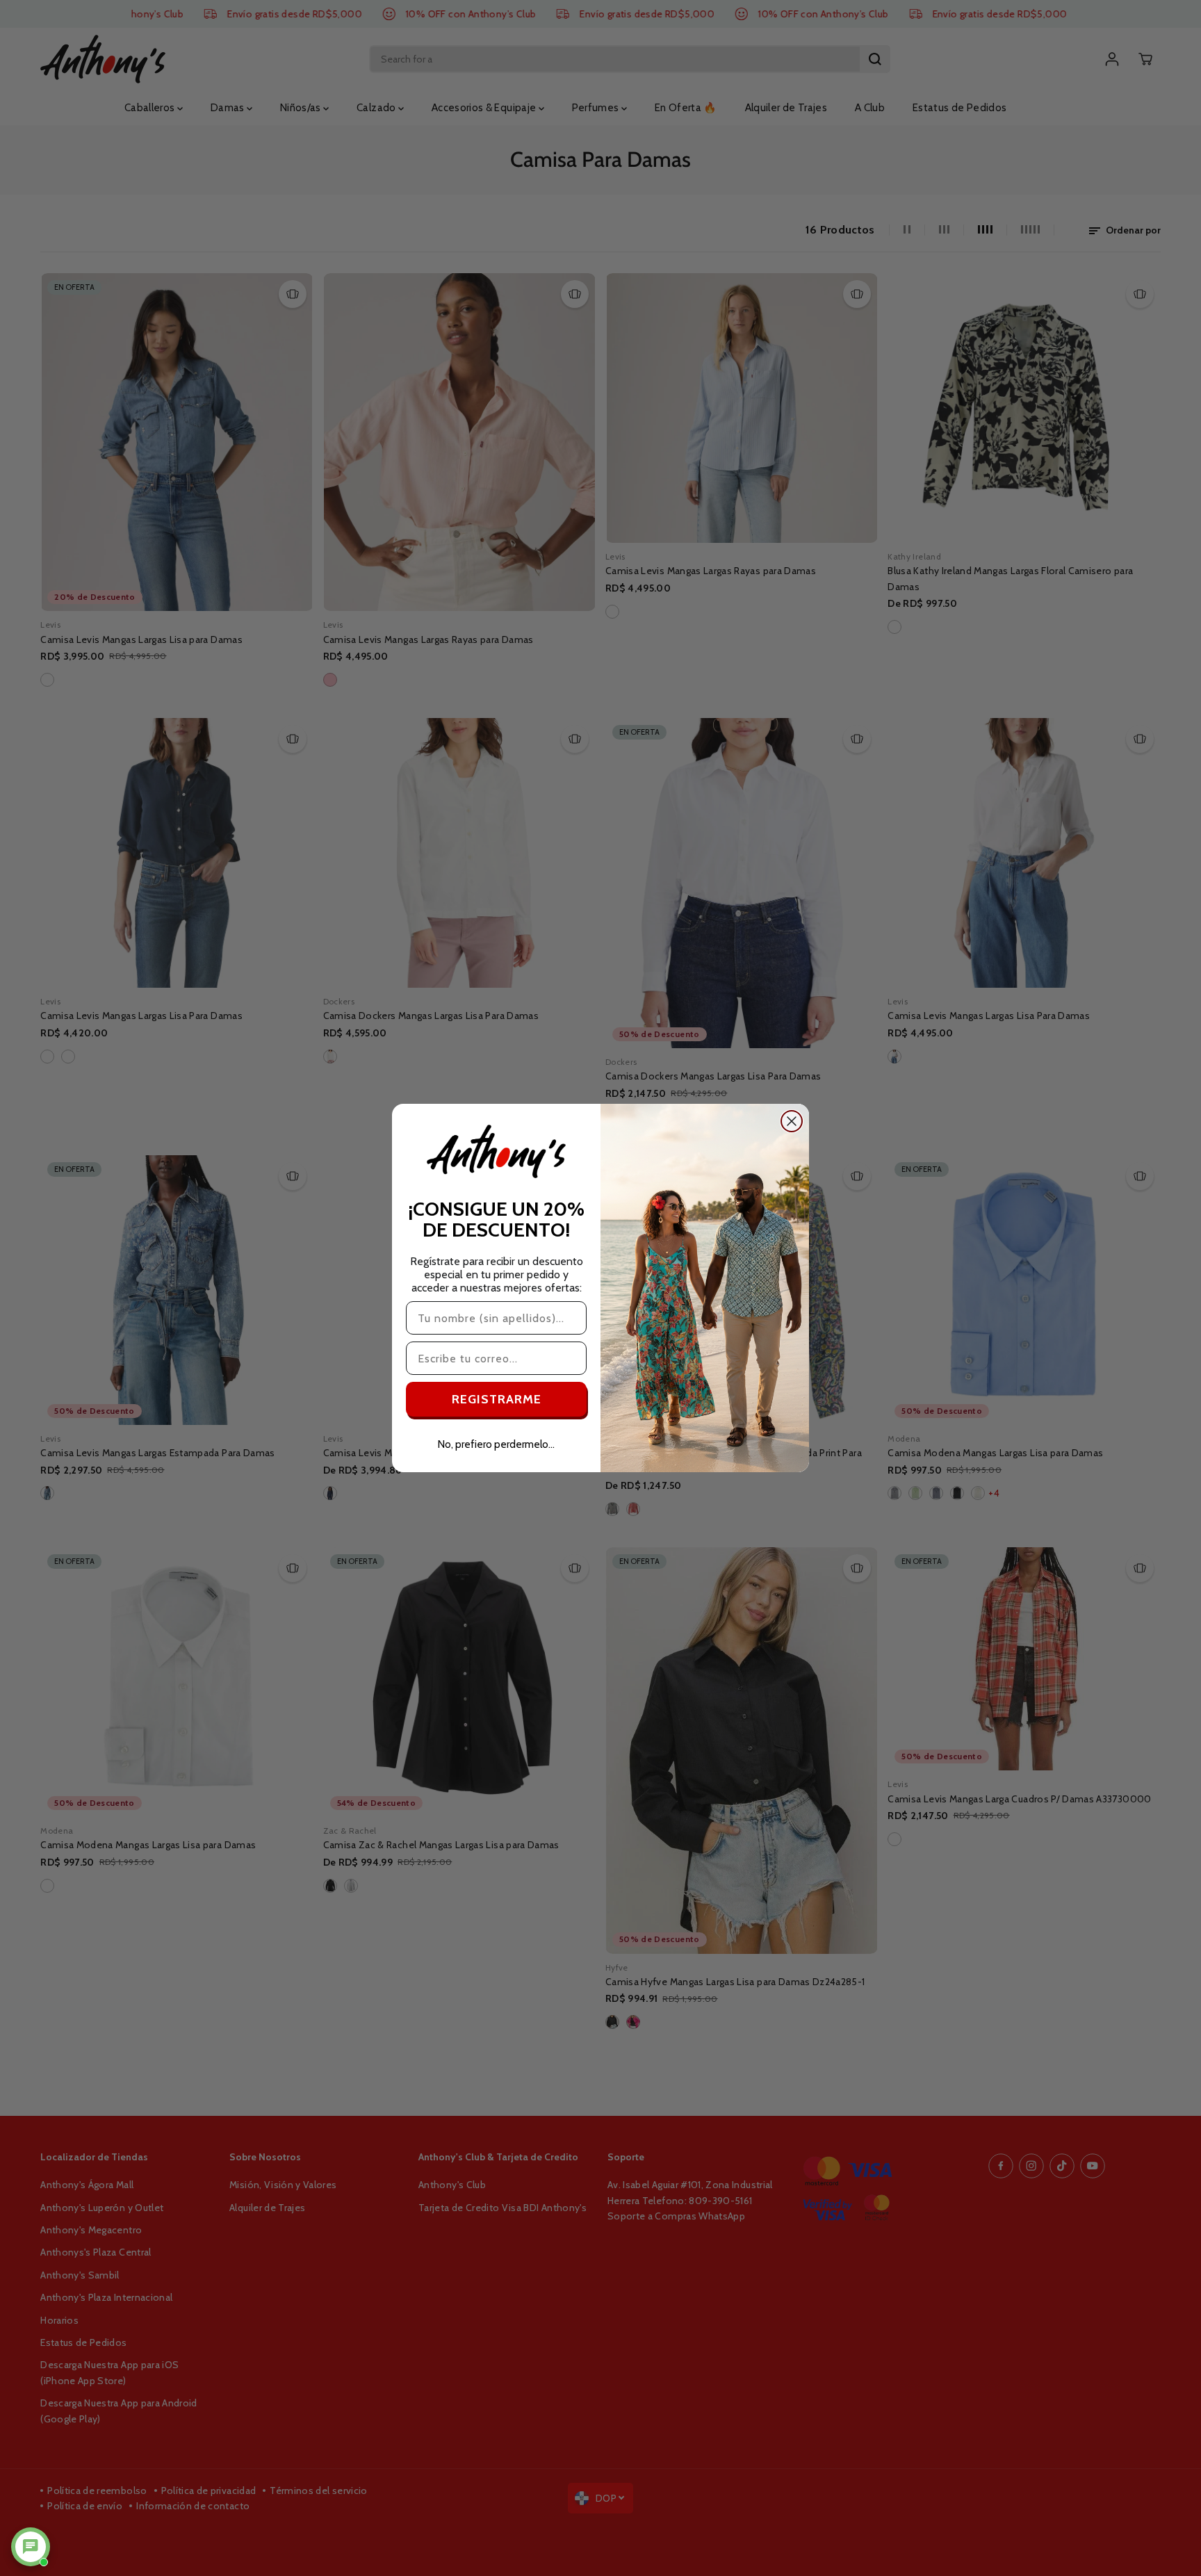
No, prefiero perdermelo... (496, 1444)
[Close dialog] (792, 1121)
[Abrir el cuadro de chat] (31, 2547)
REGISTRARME (497, 1399)
